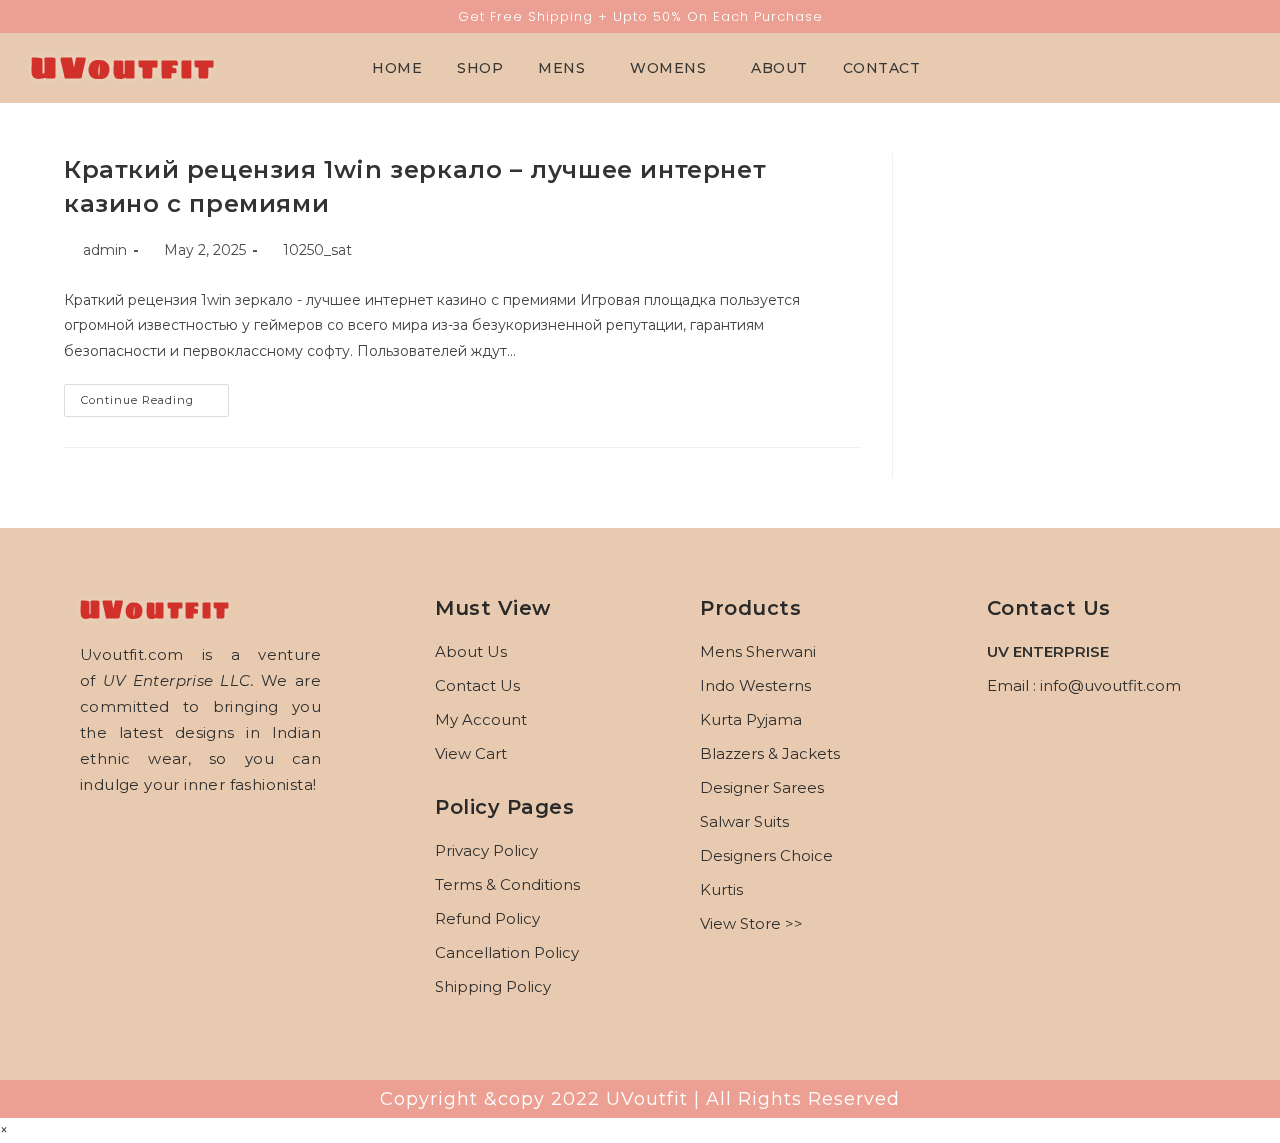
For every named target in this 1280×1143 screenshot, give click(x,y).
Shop (480, 68)
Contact (882, 68)
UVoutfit (123, 67)
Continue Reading (155, 395)
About (779, 68)
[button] (566, 68)
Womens (668, 68)
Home (397, 68)
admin (105, 250)
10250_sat (317, 250)
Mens (561, 68)
